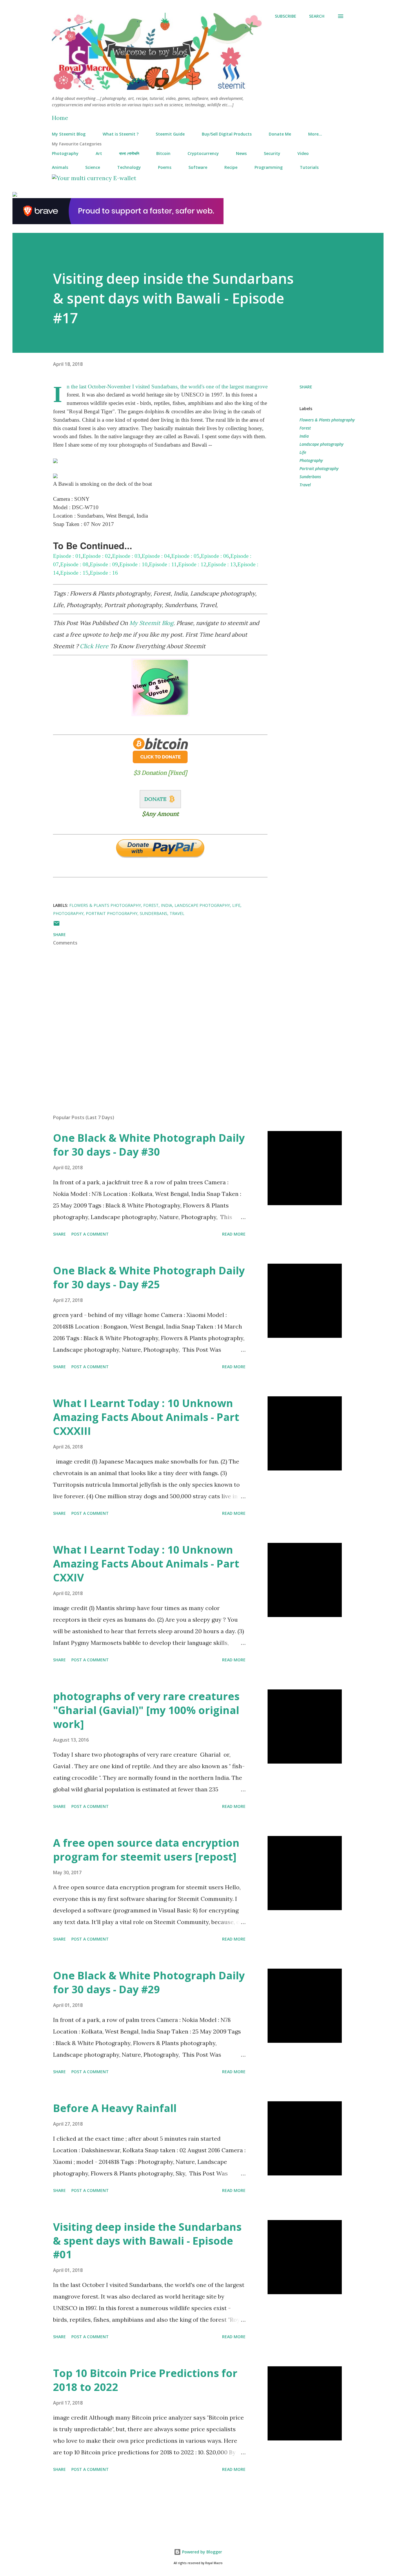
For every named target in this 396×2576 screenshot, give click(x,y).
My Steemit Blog (69, 134)
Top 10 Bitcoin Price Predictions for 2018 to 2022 (145, 2380)
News (241, 153)
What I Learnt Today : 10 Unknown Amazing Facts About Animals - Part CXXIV (146, 1564)
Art (99, 153)
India (304, 436)
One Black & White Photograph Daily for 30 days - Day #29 (149, 1982)
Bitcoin (163, 153)
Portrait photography (319, 468)
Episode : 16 (104, 573)
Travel (305, 485)
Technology (129, 167)
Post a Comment (90, 1234)
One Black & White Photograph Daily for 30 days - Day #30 (149, 1145)
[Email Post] (57, 925)
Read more (234, 1234)
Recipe (231, 167)
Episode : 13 (222, 564)
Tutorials (309, 167)
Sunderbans (310, 477)
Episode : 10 (133, 564)
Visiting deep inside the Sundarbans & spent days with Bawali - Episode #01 (147, 2241)
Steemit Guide (170, 134)
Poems (165, 167)
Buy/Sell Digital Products (227, 134)
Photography (65, 153)
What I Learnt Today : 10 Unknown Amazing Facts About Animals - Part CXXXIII (146, 1417)
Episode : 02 (97, 556)
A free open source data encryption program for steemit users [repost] (146, 1850)
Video (303, 153)
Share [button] (306, 387)
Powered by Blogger (201, 2552)
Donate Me (280, 134)
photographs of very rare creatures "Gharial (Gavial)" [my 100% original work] (146, 1710)
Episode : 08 (74, 564)
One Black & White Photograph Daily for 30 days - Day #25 (149, 1277)
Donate (155, 799)
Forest (305, 428)
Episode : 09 (104, 564)
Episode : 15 (74, 573)
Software (198, 167)
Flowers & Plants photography (327, 420)
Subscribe (286, 16)
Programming (269, 167)
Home (60, 118)
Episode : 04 (156, 556)
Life (303, 452)
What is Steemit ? (121, 134)
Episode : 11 (163, 564)
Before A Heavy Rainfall (115, 2108)
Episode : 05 (185, 556)
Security (272, 153)
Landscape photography (321, 444)
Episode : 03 (126, 556)
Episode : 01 (67, 556)
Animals (60, 167)
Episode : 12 (192, 564)
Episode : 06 (215, 556)
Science (93, 167)
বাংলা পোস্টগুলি (129, 153)
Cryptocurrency (203, 153)
